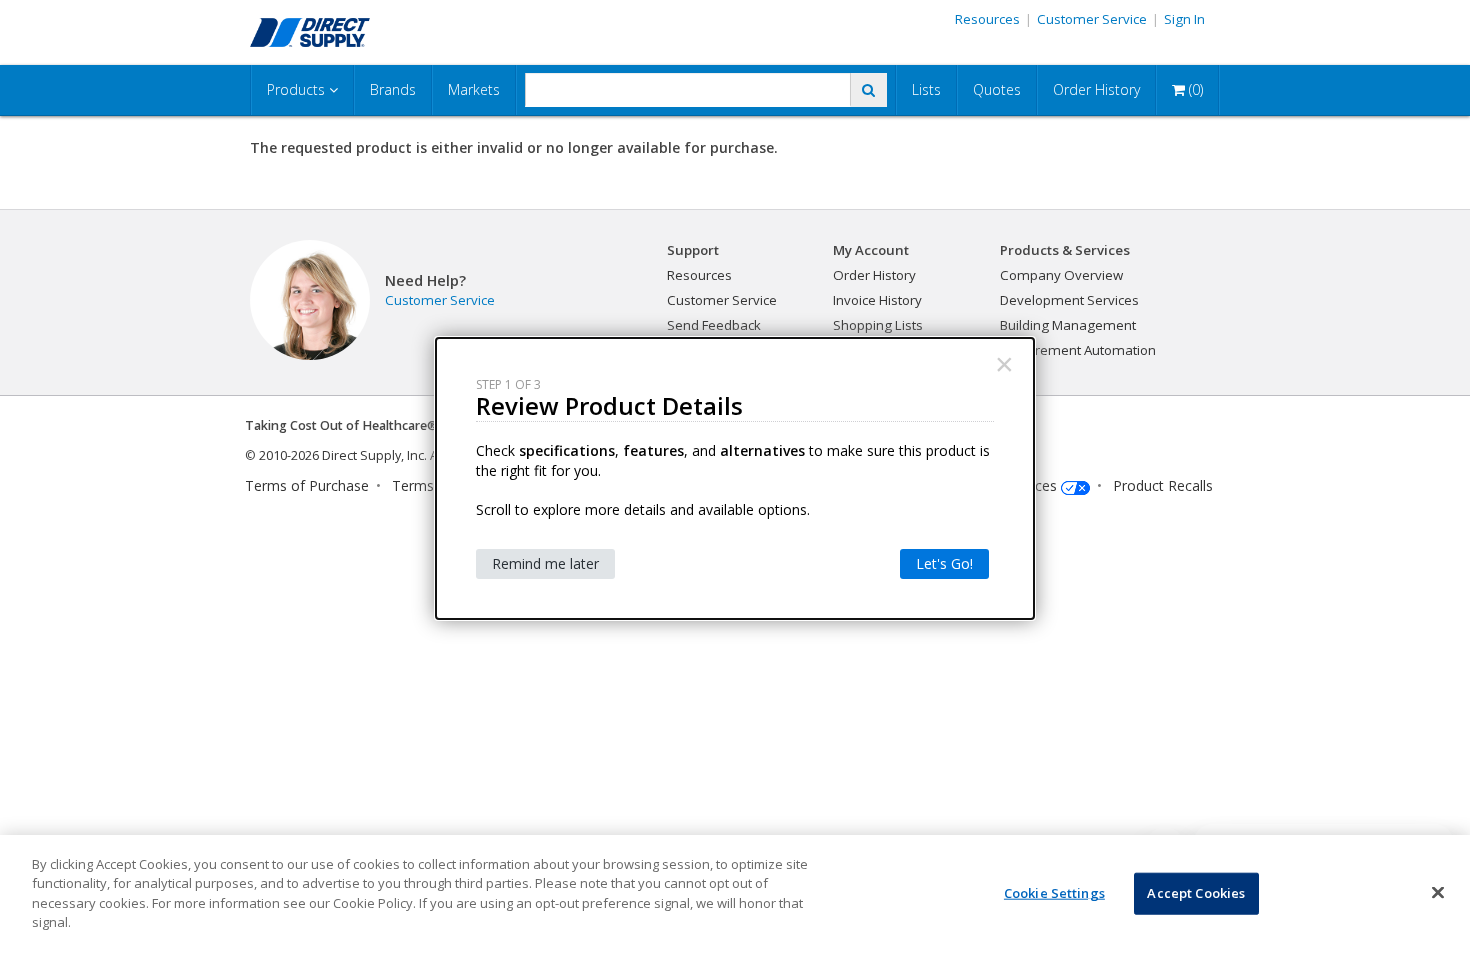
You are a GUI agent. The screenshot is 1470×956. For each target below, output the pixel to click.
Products (298, 89)
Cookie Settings (1054, 893)
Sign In (1184, 19)
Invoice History (877, 300)
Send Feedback (714, 325)
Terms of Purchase (307, 485)
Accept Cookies (1196, 893)
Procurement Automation (1078, 350)
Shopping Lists (878, 325)
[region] (735, 895)
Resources (987, 19)
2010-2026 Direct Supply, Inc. (343, 455)
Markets (474, 89)
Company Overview (1061, 275)
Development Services (1069, 300)
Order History (1096, 89)
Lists (926, 89)
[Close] (1438, 893)
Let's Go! (944, 563)
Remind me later (545, 563)
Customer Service (1092, 19)
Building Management (1068, 325)
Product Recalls (1163, 485)
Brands (393, 89)
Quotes (997, 89)
